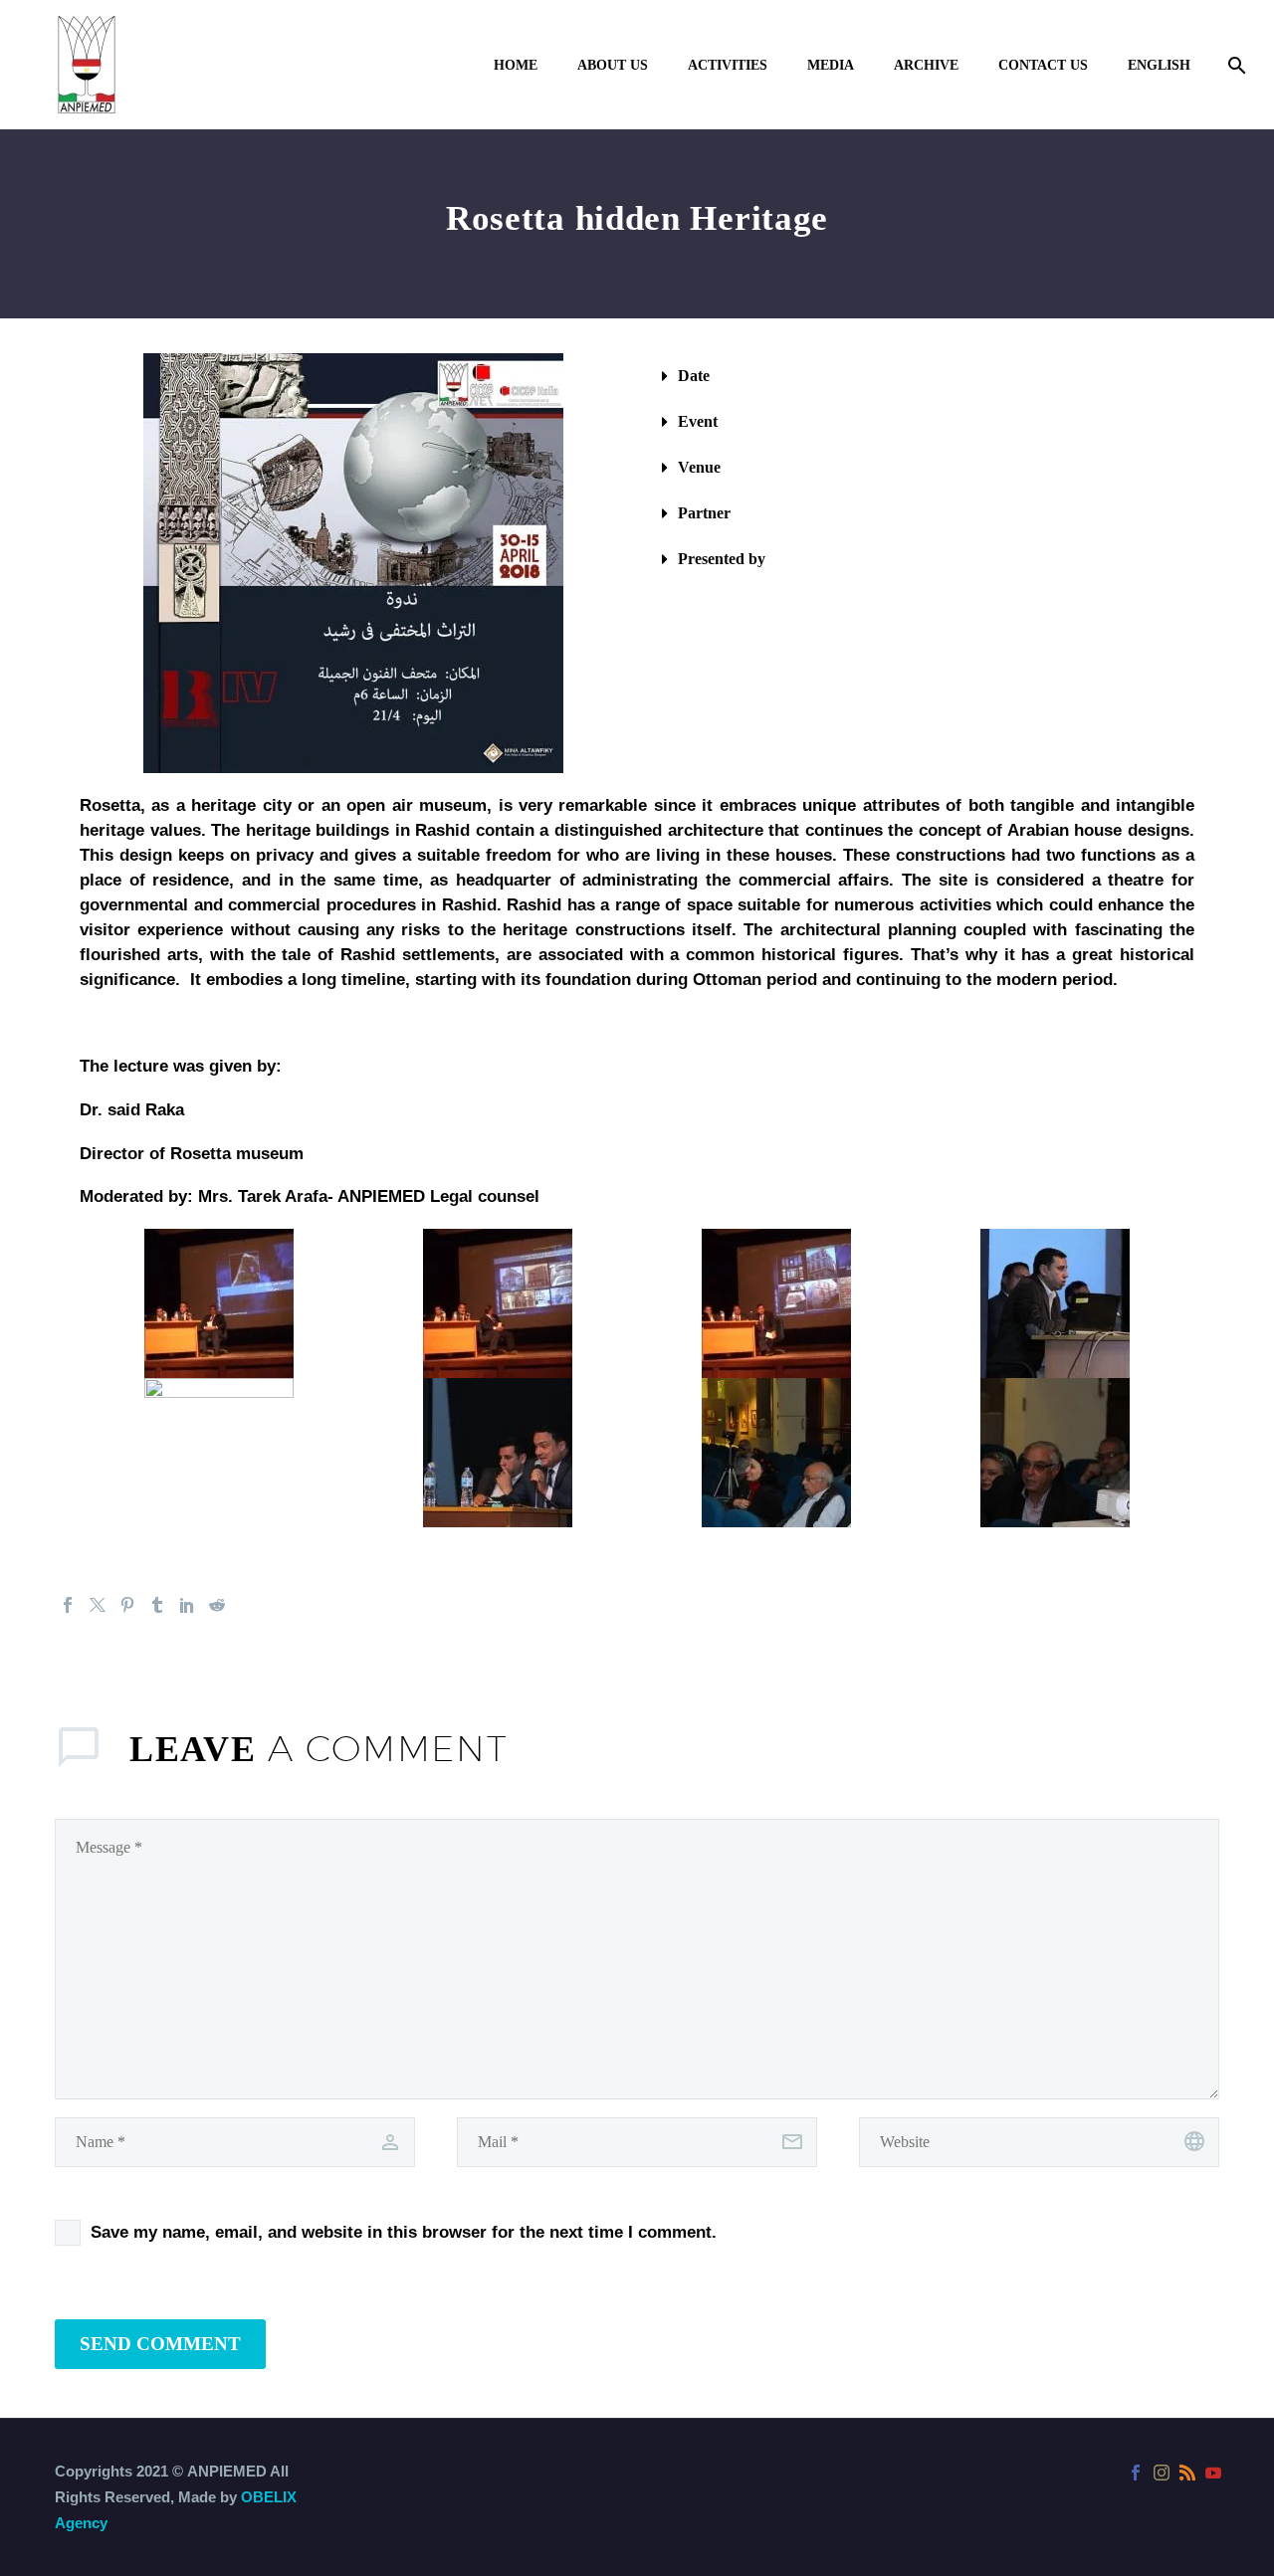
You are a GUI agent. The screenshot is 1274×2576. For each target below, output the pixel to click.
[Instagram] (1162, 2473)
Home (516, 65)
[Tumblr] (157, 1605)
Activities (728, 65)
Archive (926, 65)
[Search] (1235, 65)
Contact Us (1043, 65)
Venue (699, 467)
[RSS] (1187, 2473)
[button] (921, 376)
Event (698, 421)
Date (694, 376)
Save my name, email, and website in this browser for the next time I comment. (404, 2232)
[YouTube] (1213, 2473)
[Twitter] (98, 1605)
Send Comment (160, 2344)
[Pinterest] (127, 1605)
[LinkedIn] (187, 1605)
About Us (613, 65)
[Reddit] (217, 1605)
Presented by (722, 559)
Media (831, 65)
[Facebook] (68, 1605)
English (1159, 65)
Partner (704, 513)
